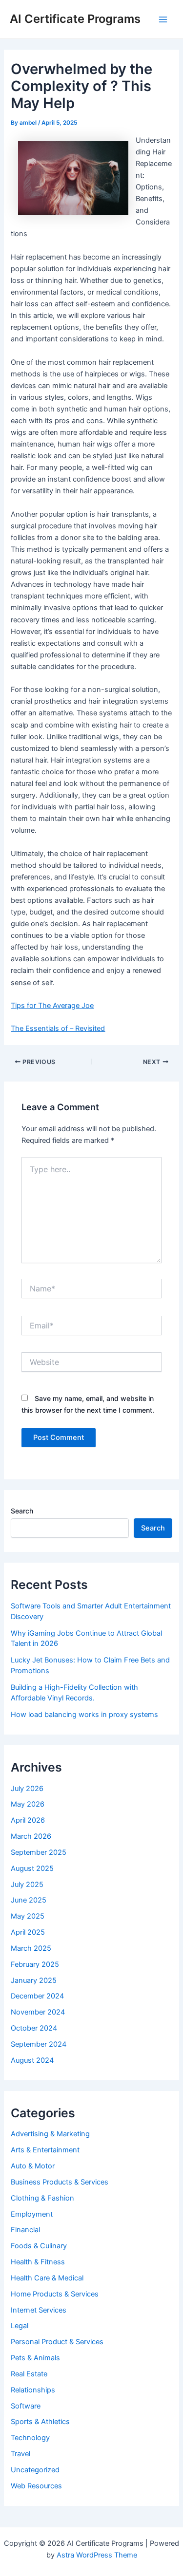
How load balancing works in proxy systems (84, 1715)
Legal (20, 2326)
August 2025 (32, 1868)
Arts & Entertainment (45, 2150)
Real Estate (29, 2374)
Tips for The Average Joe (52, 1006)
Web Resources (36, 2486)
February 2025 (35, 1964)
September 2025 (39, 1852)
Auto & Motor (33, 2166)
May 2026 (28, 1804)
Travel (20, 2454)
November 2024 (38, 2012)
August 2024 (32, 2060)
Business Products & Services (60, 2182)
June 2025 (29, 1900)
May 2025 (28, 1916)
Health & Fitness (38, 2262)
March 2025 (31, 1948)
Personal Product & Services (57, 2342)
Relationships (33, 2390)
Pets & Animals (35, 2358)
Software (26, 2406)
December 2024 (37, 1996)
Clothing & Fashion (42, 2198)
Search (22, 1511)
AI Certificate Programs (75, 19)
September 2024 (39, 2044)
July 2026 (27, 1789)
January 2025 (34, 1980)
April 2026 (28, 1820)
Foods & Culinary (39, 2246)
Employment (32, 2214)
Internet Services (39, 2310)
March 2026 (31, 1836)
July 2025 (27, 1885)
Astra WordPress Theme (97, 2555)
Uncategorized (35, 2470)
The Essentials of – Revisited (58, 1028)
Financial (25, 2230)
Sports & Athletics (40, 2422)
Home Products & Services (55, 2294)
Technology (30, 2438)
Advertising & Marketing (50, 2134)
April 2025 (28, 1932)
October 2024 (34, 2028)
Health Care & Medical (47, 2278)
